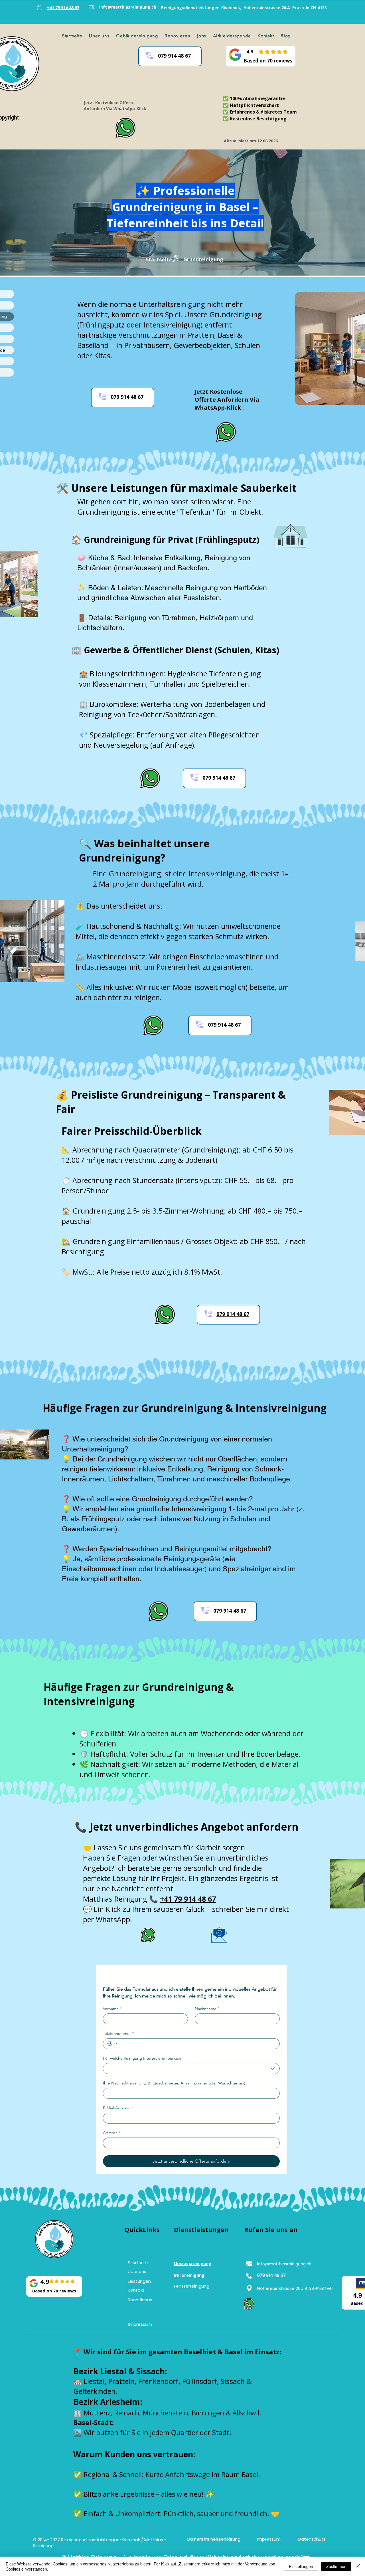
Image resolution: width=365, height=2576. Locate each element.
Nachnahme (207, 2009)
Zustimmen (336, 2566)
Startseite (159, 259)
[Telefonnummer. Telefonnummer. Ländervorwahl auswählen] (112, 2044)
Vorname (112, 2009)
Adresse (112, 2133)
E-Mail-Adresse (118, 2108)
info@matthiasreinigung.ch (284, 2264)
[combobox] (191, 2069)
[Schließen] (358, 2566)
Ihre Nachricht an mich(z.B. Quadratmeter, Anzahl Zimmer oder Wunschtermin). (175, 2083)
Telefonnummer (118, 2034)
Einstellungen (301, 2566)
